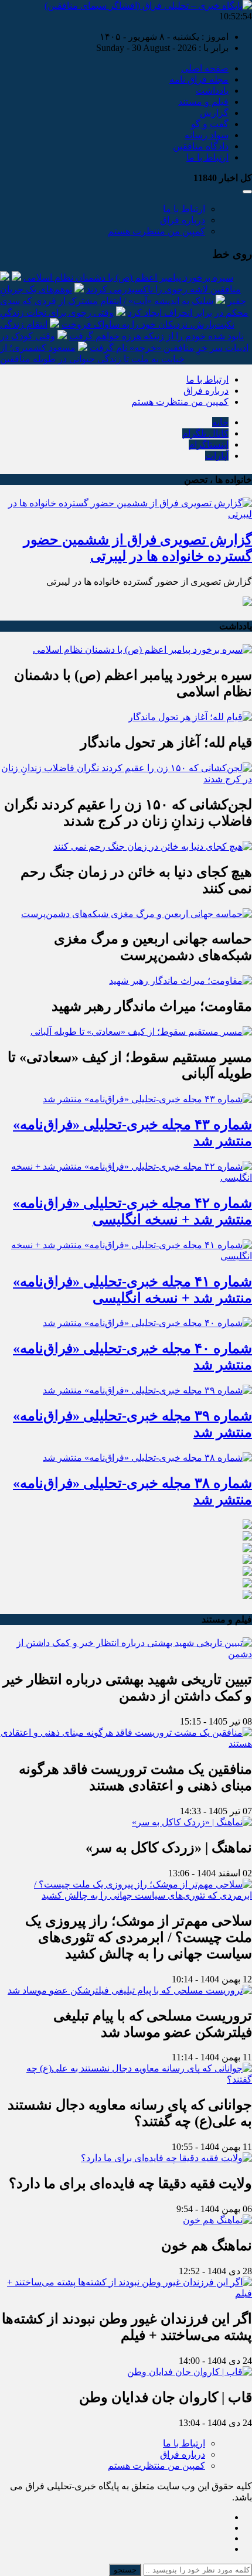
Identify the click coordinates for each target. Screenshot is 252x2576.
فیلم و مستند (203, 102)
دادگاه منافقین (201, 146)
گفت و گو (210, 124)
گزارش (214, 113)
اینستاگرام (209, 444)
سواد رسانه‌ (207, 135)
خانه (220, 422)
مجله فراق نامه (199, 79)
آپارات (217, 456)
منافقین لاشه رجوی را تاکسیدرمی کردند (164, 289)
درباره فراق (183, 220)
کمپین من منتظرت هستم (156, 231)
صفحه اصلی (205, 68)
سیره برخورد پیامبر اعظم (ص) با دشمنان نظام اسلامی (128, 277)
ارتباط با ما (207, 157)
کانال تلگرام (205, 433)
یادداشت (212, 91)
